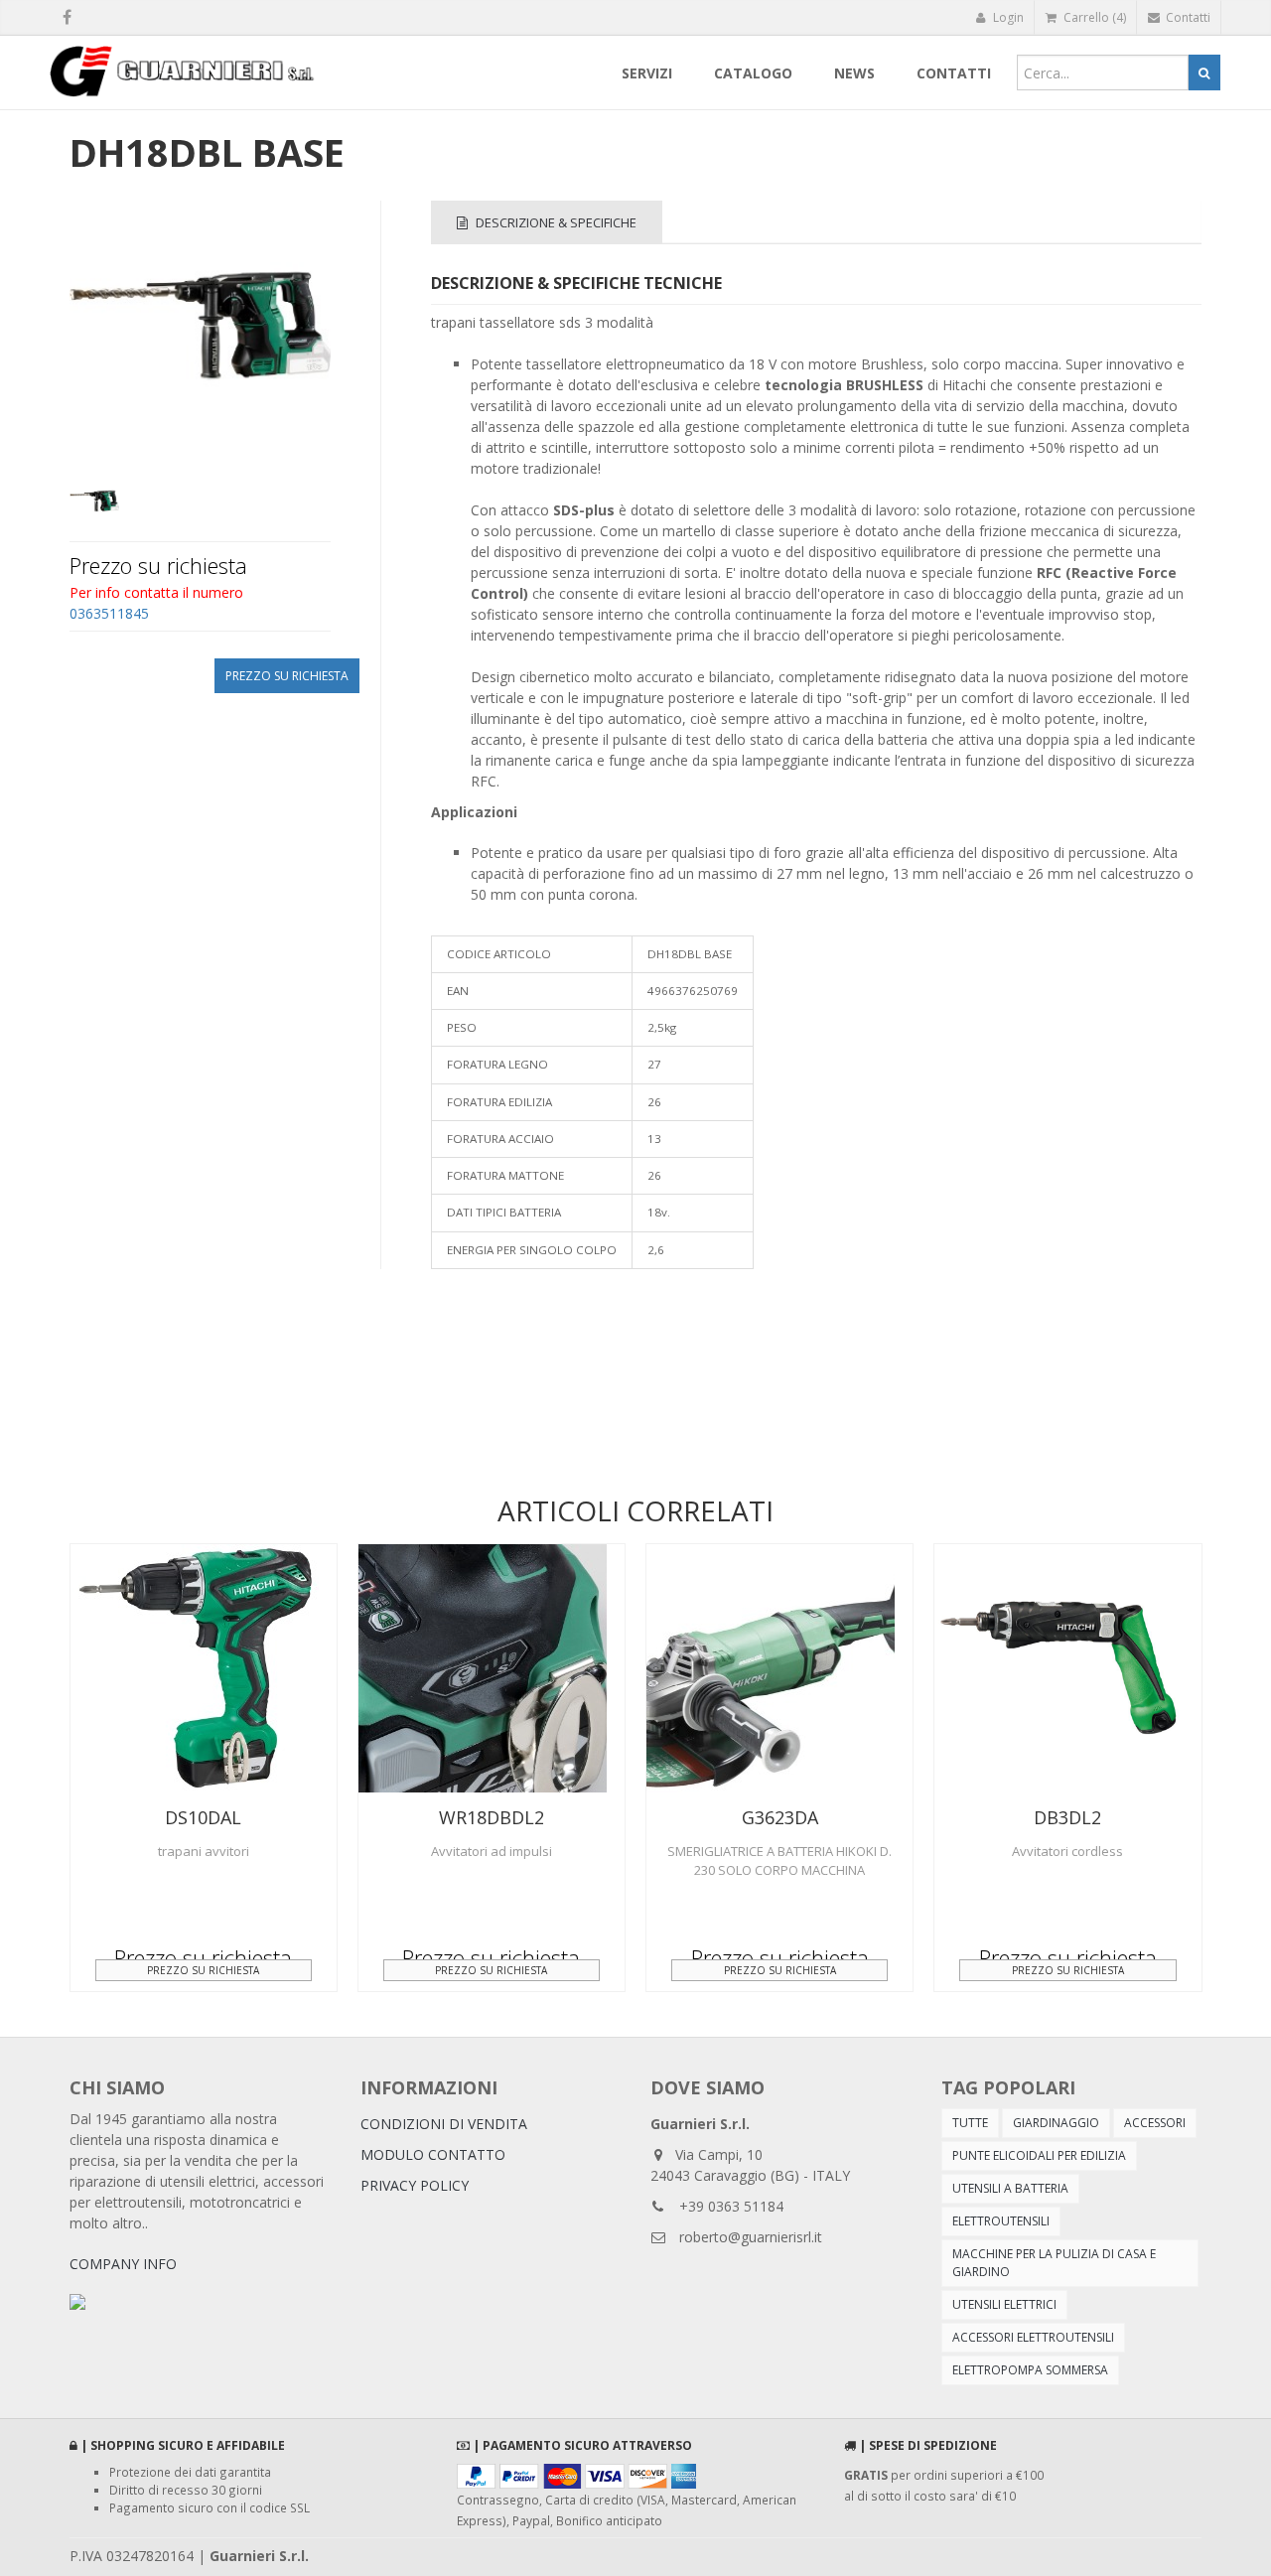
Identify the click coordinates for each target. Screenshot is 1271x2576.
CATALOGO (753, 73)
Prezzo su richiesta (287, 676)
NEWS (854, 73)
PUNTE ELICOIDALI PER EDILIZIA (1039, 2155)
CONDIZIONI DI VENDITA (444, 2124)
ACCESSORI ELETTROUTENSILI (1033, 2337)
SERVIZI (647, 73)
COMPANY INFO (123, 2264)
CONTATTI (954, 73)
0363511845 (109, 613)
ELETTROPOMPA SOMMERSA (1030, 2370)
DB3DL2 (1067, 1817)
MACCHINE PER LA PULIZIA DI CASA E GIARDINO (1054, 2263)
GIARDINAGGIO (1056, 2123)
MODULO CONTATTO (433, 2154)
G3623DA (780, 1817)
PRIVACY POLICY (415, 2185)
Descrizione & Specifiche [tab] (555, 222)
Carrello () (1093, 17)
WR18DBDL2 (492, 1817)
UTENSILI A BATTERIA (1010, 2188)
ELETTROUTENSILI (1001, 2221)
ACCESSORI (1155, 2123)
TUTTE (970, 2123)
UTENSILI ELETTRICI (1004, 2304)
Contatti (1187, 17)
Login (1007, 17)
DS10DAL (203, 1817)
